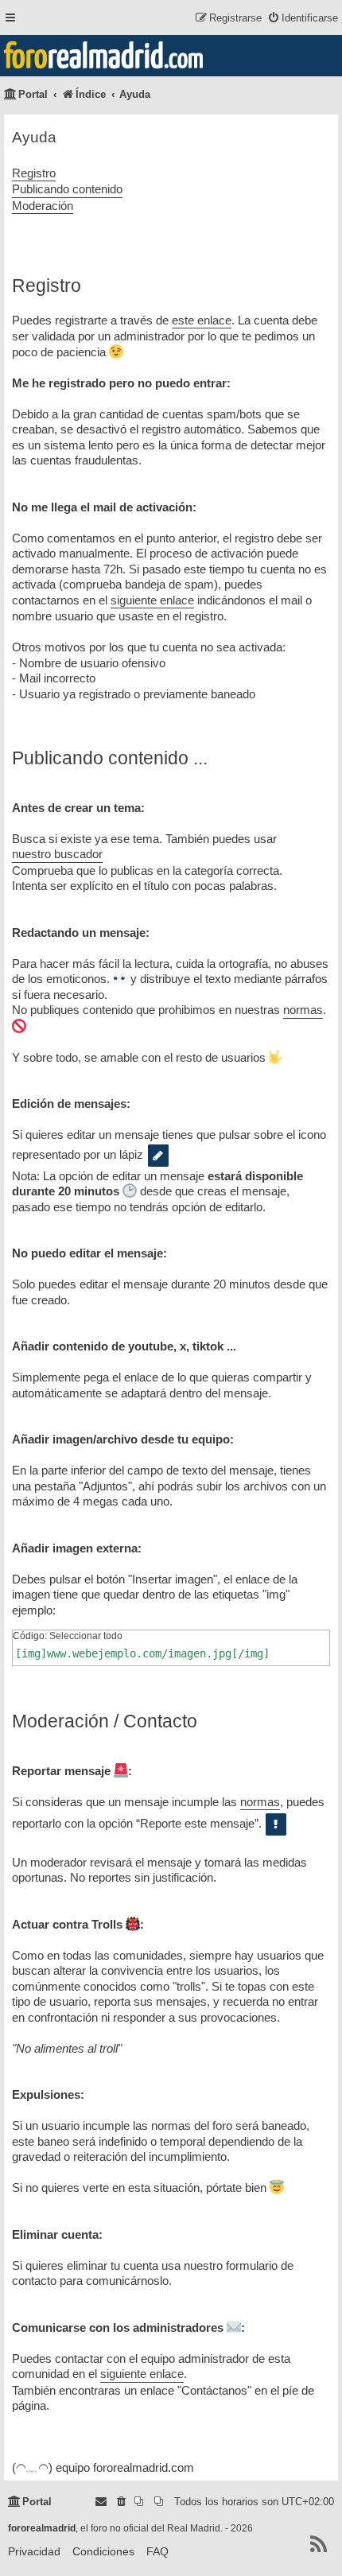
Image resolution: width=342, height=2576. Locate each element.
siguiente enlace (152, 600)
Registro (34, 173)
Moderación (43, 206)
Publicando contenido (67, 189)
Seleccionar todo (86, 1636)
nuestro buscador (57, 854)
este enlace (202, 320)
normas (303, 1010)
